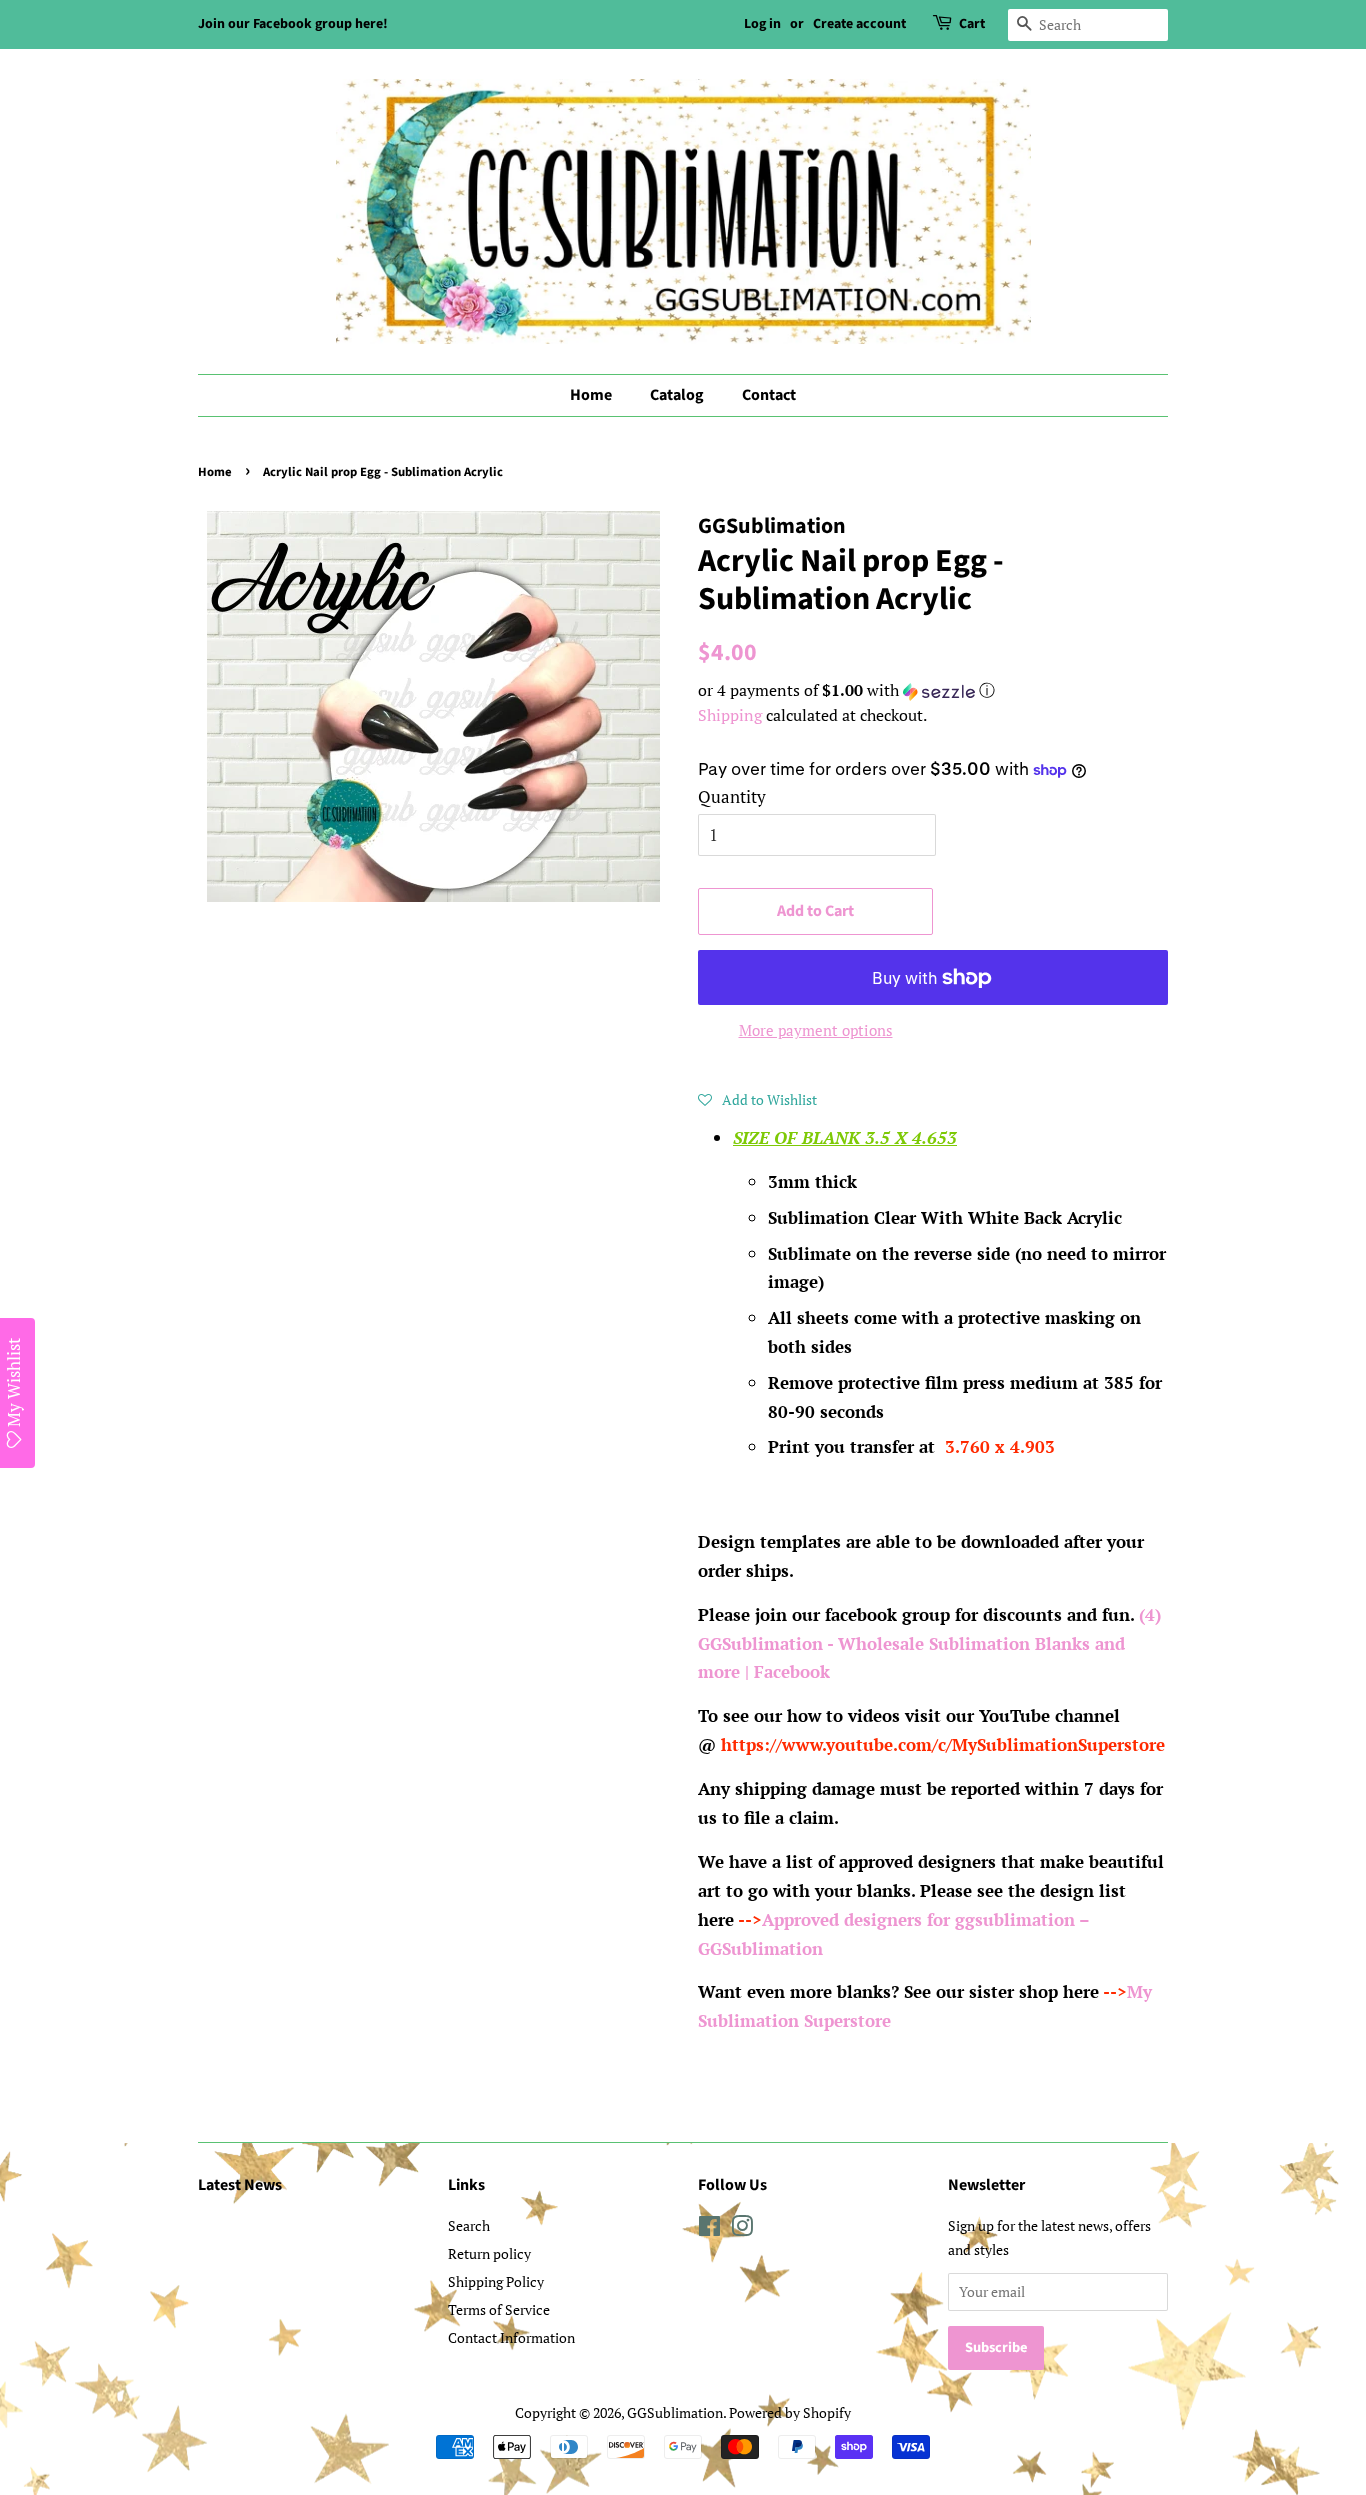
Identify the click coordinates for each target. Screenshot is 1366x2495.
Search (469, 2225)
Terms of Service (499, 2309)
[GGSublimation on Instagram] (742, 2229)
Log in (762, 24)
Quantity (732, 796)
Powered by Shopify (790, 2412)
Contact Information (511, 2337)
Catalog (677, 395)
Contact (769, 395)
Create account (859, 24)
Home (591, 395)
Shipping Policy (496, 2281)
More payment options (816, 1030)
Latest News (240, 2185)
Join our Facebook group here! (293, 24)
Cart (972, 24)
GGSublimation (675, 2412)
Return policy (489, 2253)
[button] (933, 690)
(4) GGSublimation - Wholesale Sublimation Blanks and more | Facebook (929, 1643)
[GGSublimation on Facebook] (709, 2229)
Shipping (730, 715)
